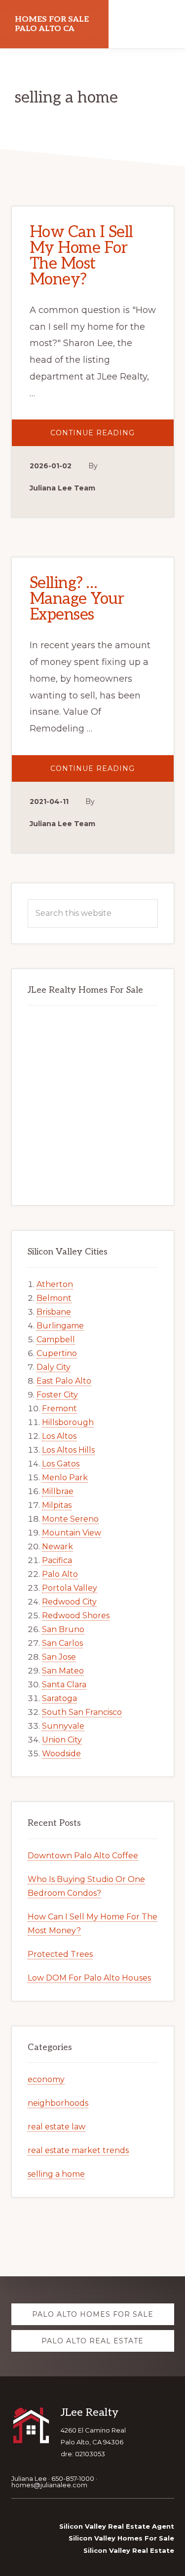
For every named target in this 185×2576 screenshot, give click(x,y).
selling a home (56, 2174)
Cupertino (57, 1353)
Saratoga (59, 1698)
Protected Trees (60, 1954)
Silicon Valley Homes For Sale (121, 2538)
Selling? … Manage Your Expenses (77, 599)
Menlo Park (65, 1478)
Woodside (61, 1754)
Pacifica (57, 1560)
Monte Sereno (70, 1519)
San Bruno (63, 1629)
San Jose (59, 1657)
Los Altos (59, 1436)
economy (46, 2079)
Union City (62, 1740)
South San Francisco (82, 1712)
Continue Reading (110, 437)
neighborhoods (58, 2103)
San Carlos (62, 1643)
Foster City (57, 1395)
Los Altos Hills (68, 1450)
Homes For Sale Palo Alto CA (52, 24)
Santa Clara (64, 1685)
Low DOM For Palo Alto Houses (89, 1978)
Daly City (54, 1367)
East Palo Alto (64, 1381)
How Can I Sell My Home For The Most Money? (81, 256)
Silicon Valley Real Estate (129, 2550)
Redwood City (69, 1602)
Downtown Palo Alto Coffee (83, 1856)
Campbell (56, 1340)
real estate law (56, 2127)
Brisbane (54, 1312)
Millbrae (58, 1491)
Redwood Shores (76, 1616)
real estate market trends (78, 2150)
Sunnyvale (63, 1726)
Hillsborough (68, 1422)
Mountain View (72, 1533)
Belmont (54, 1298)
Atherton (55, 1284)
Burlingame (60, 1326)
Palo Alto (60, 1574)
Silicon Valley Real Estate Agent (117, 2526)
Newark (57, 1547)
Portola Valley (70, 1588)
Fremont (59, 1409)
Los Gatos (61, 1464)
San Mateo (63, 1671)
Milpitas (57, 1505)
